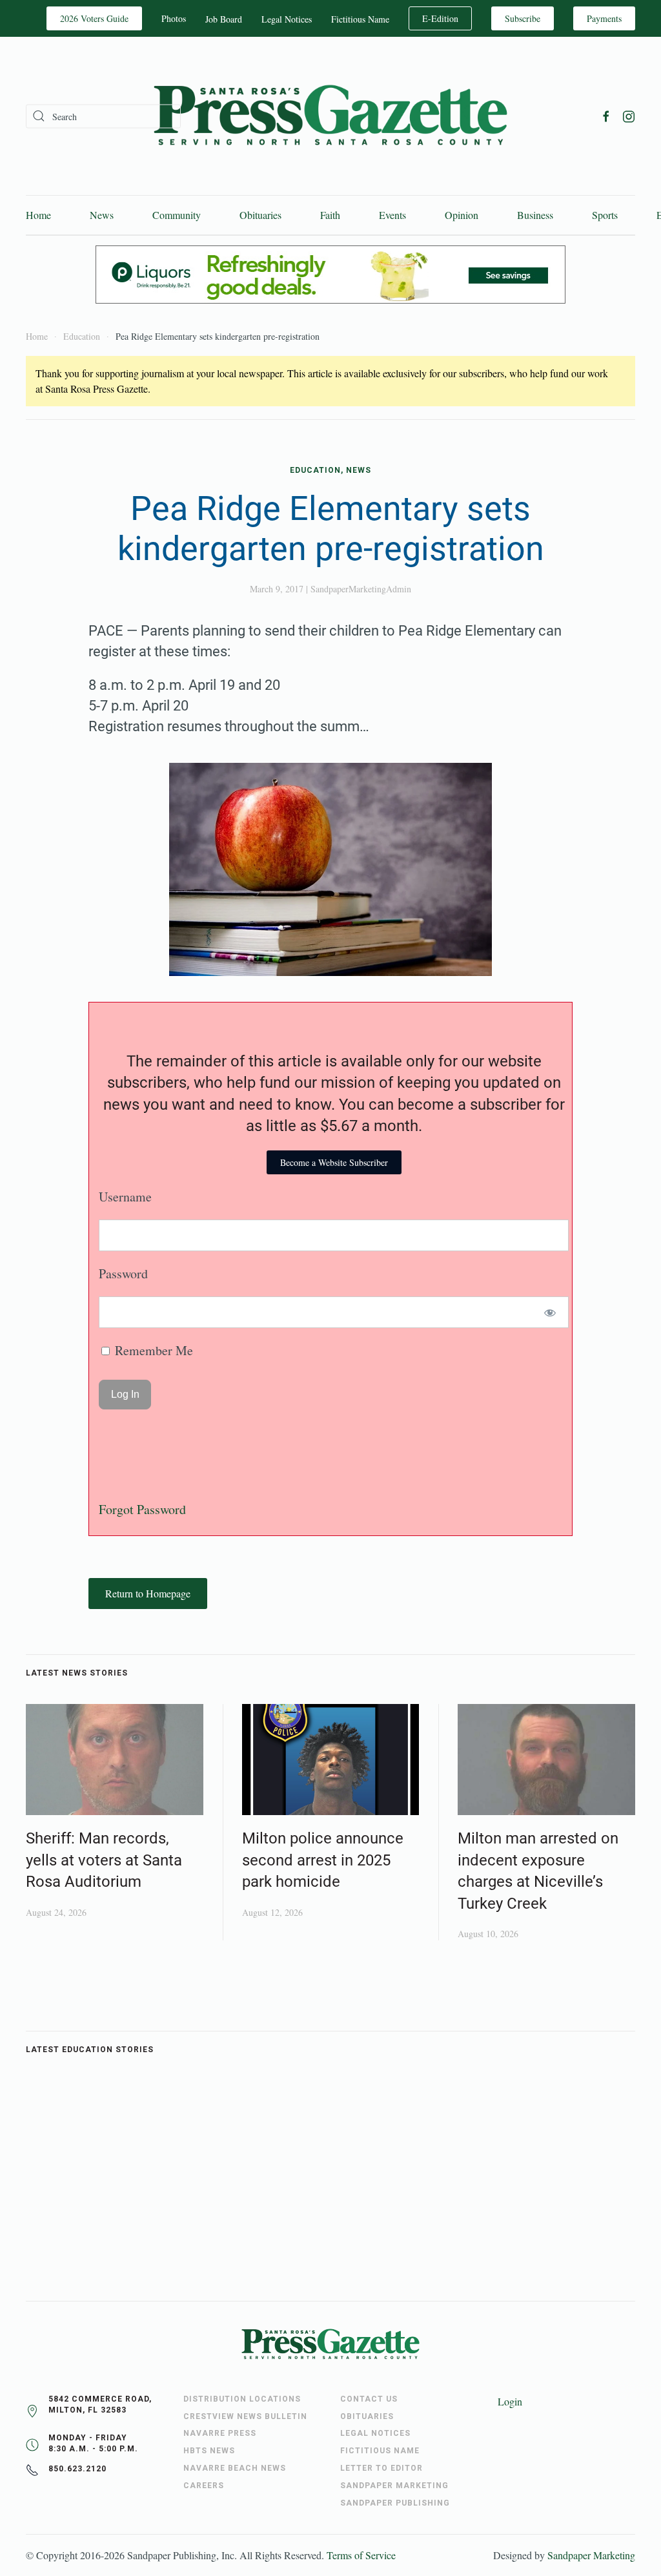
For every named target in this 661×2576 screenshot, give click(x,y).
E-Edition (440, 18)
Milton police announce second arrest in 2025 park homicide (323, 1860)
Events (392, 215)
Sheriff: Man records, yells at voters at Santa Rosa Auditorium (104, 1860)
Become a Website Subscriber (334, 1162)
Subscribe (523, 18)
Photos (174, 18)
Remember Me (152, 1350)
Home (38, 215)
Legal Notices (287, 19)
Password (123, 1273)
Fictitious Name (360, 19)
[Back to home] (330, 116)
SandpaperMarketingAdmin (361, 589)
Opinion (462, 215)
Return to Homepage (148, 1593)
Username (125, 1197)
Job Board (224, 19)
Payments (604, 18)
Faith (330, 215)
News (102, 215)
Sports (605, 215)
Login (510, 2401)
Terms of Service (361, 2555)
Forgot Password (142, 1509)
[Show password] (550, 1312)
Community (177, 215)
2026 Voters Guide (94, 18)
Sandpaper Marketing (591, 2555)
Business (535, 215)
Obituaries (260, 215)
